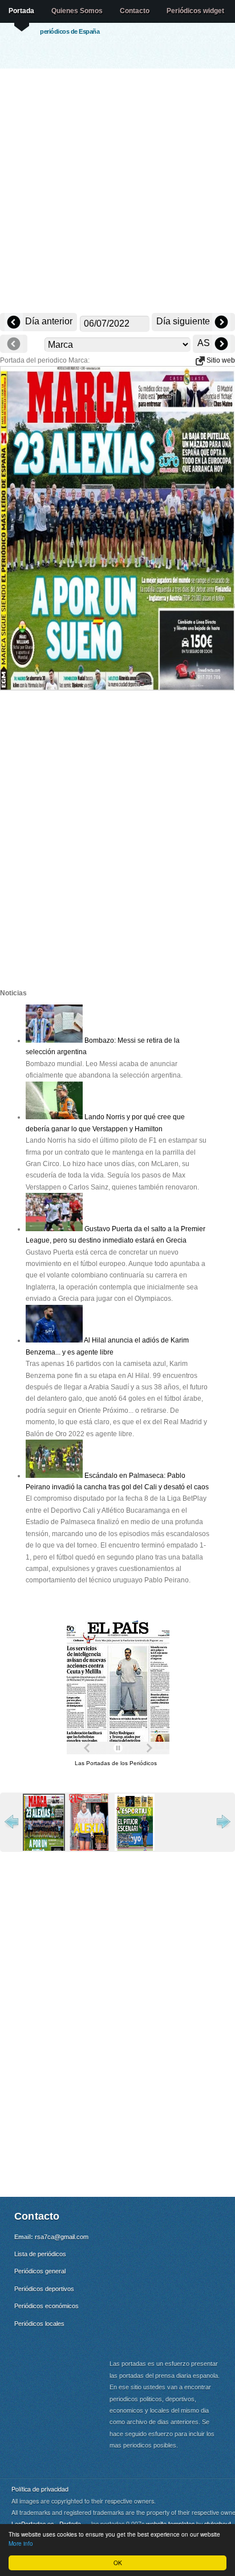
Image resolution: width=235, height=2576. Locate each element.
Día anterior (48, 321)
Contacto (135, 11)
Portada (21, 11)
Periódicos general (40, 2271)
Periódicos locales (39, 2324)
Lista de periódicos (40, 2254)
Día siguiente (184, 321)
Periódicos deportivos (44, 2289)
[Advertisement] (117, 192)
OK (118, 2563)
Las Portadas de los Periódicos (116, 1763)
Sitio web (220, 360)
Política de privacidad (40, 2489)
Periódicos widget (195, 11)
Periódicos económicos (46, 2306)
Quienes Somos (77, 11)
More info (21, 2543)
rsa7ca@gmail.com (62, 2237)
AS (205, 343)
